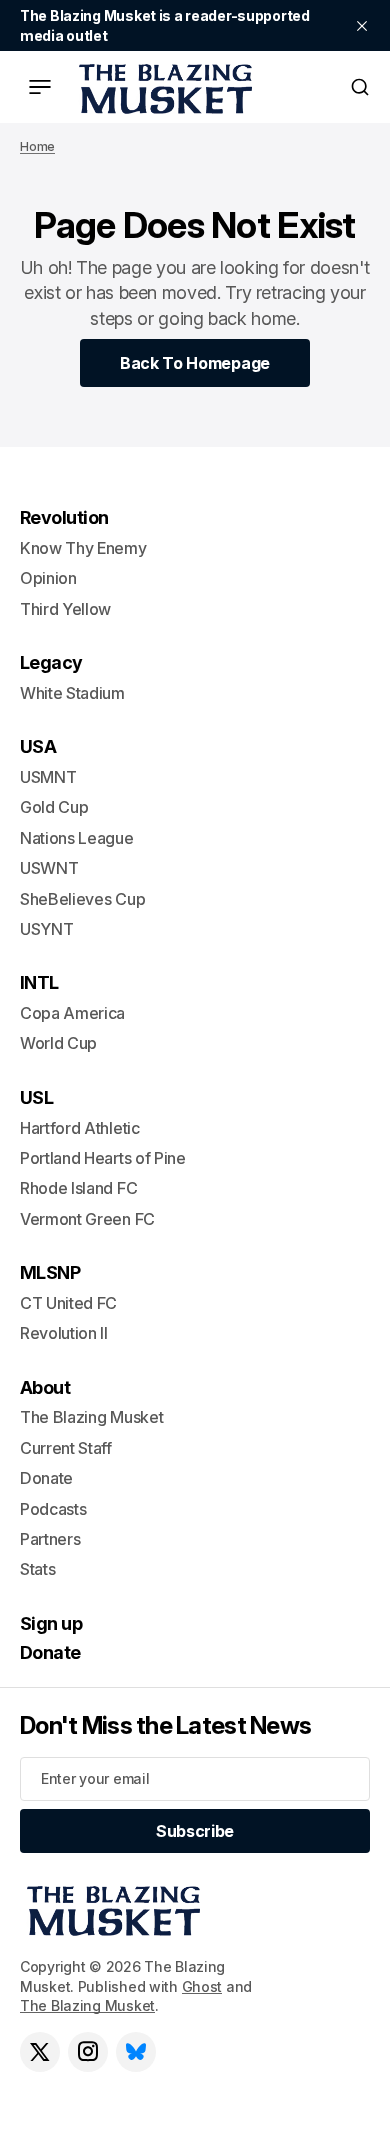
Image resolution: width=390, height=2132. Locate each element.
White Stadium (72, 693)
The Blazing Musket (87, 2005)
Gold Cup (54, 807)
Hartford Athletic (80, 1128)
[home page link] (162, 87)
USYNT (46, 929)
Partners (50, 1539)
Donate (46, 1478)
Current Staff (66, 1448)
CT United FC (68, 1303)
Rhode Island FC (78, 1188)
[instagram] (88, 2052)
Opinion (48, 578)
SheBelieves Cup (82, 899)
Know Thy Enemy (83, 548)
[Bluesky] (136, 2052)
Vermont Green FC (87, 1219)
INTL (39, 982)
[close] (362, 26)
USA (38, 746)
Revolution (64, 517)
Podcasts (53, 1509)
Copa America (72, 1013)
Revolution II (64, 1333)
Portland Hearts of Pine (103, 1158)
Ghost (202, 1986)
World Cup (58, 1043)
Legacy (51, 662)
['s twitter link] (40, 2052)
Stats (37, 1569)
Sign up (51, 1623)
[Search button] (360, 87)
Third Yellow (65, 609)
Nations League (77, 838)
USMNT (48, 777)
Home (37, 146)
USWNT (49, 868)
